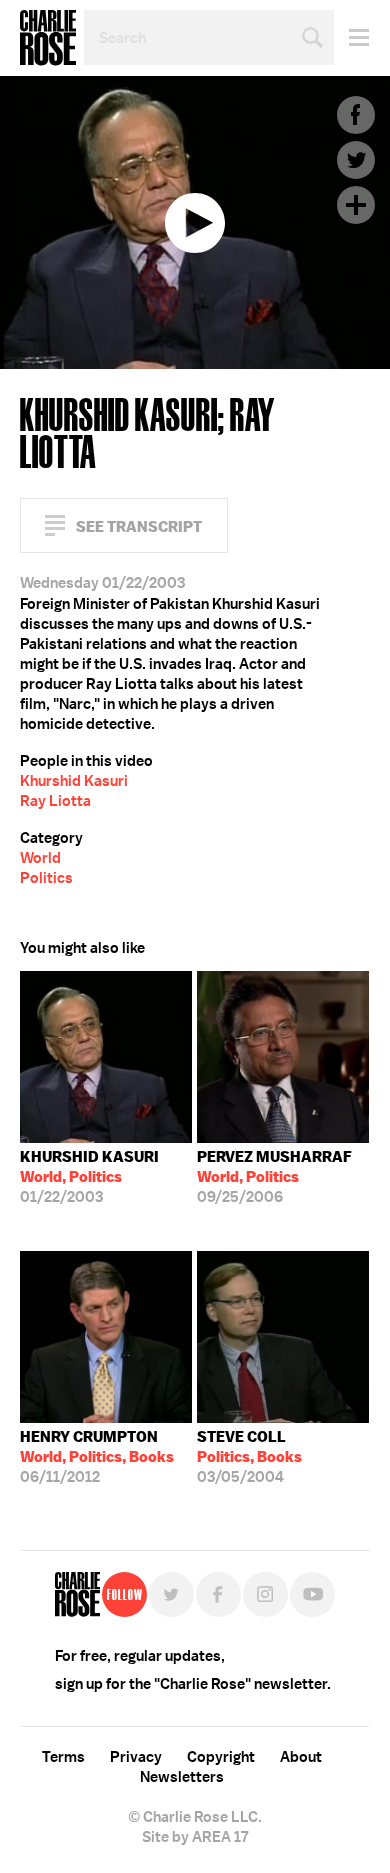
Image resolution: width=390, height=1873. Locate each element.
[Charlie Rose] (77, 1594)
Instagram (265, 1594)
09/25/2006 (274, 1177)
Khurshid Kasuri (74, 781)
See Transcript (139, 526)
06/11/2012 (97, 1457)
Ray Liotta (55, 801)
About (301, 1757)
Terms (63, 1757)
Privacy (136, 1757)
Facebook (356, 115)
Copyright (221, 1757)
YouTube (312, 1594)
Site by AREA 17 (195, 1837)
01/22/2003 (89, 1177)
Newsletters (182, 1777)
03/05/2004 (249, 1457)
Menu (351, 37)
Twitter (356, 160)
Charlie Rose (48, 38)
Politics (46, 878)
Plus (356, 205)
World (40, 858)
